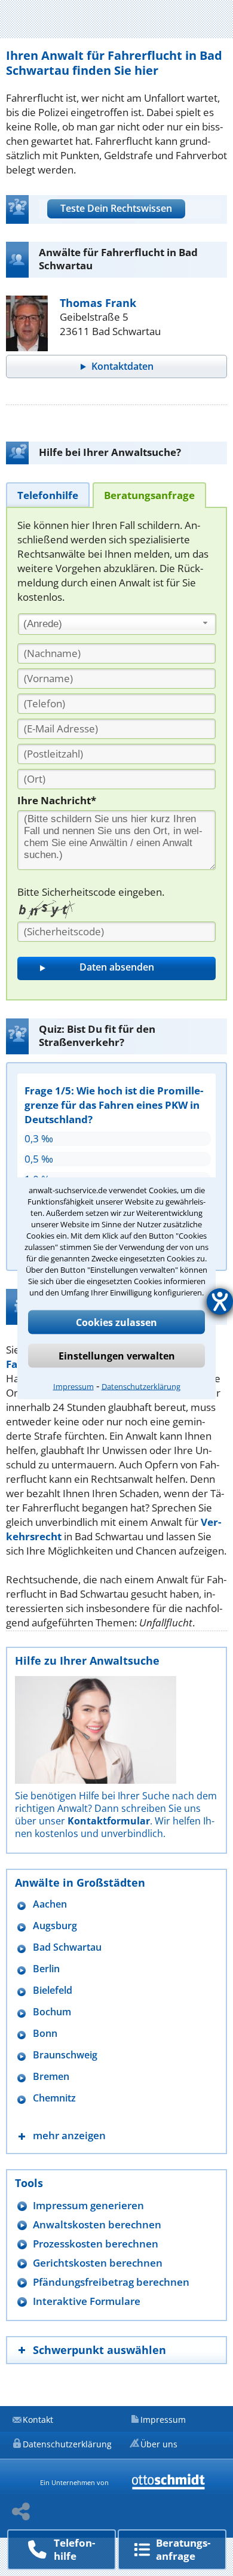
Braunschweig (65, 2055)
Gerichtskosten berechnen (98, 2263)
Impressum (73, 1386)
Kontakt (38, 2420)
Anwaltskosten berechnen (97, 2224)
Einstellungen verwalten (117, 1355)
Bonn (45, 2034)
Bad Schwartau (67, 1947)
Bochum (52, 2012)
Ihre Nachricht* (57, 800)
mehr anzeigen (69, 2135)
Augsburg (55, 1926)
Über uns (159, 2444)
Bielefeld (53, 1990)
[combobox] (117, 624)
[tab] (48, 495)
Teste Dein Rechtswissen (116, 208)
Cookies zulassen (116, 1322)
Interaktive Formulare (87, 2301)
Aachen (50, 1904)
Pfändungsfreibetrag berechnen (111, 2282)
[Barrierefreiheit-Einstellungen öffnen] (220, 1301)
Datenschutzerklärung (141, 1386)
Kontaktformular (109, 1821)
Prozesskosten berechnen (96, 2244)
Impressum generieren (88, 2205)
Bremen (51, 2077)
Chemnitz (54, 2098)
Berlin (46, 1969)
